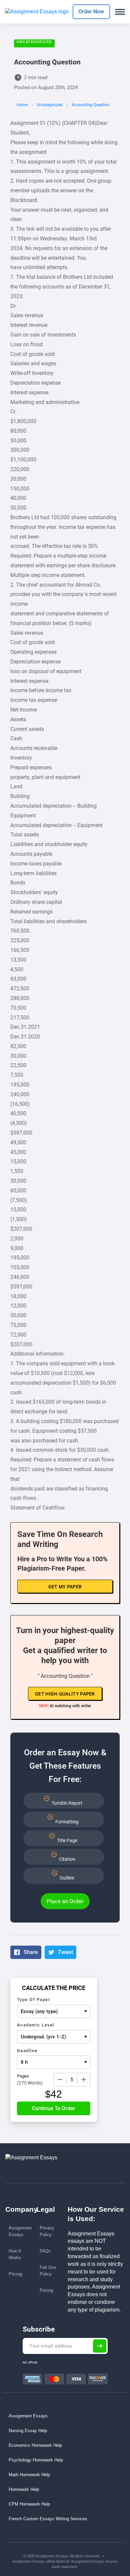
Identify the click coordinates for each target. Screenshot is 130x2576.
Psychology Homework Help (36, 2460)
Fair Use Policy (48, 2271)
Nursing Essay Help (28, 2431)
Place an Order (65, 1901)
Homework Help (24, 2489)
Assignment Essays (20, 2231)
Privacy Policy (47, 2231)
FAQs (45, 2251)
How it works (15, 2254)
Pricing (15, 2274)
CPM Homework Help (29, 2504)
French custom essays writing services (48, 2519)
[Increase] (84, 2079)
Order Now (91, 12)
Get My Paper (65, 1587)
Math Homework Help (29, 2475)
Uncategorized (34, 42)
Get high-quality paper (65, 1694)
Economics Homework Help (35, 2445)
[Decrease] (60, 2079)
